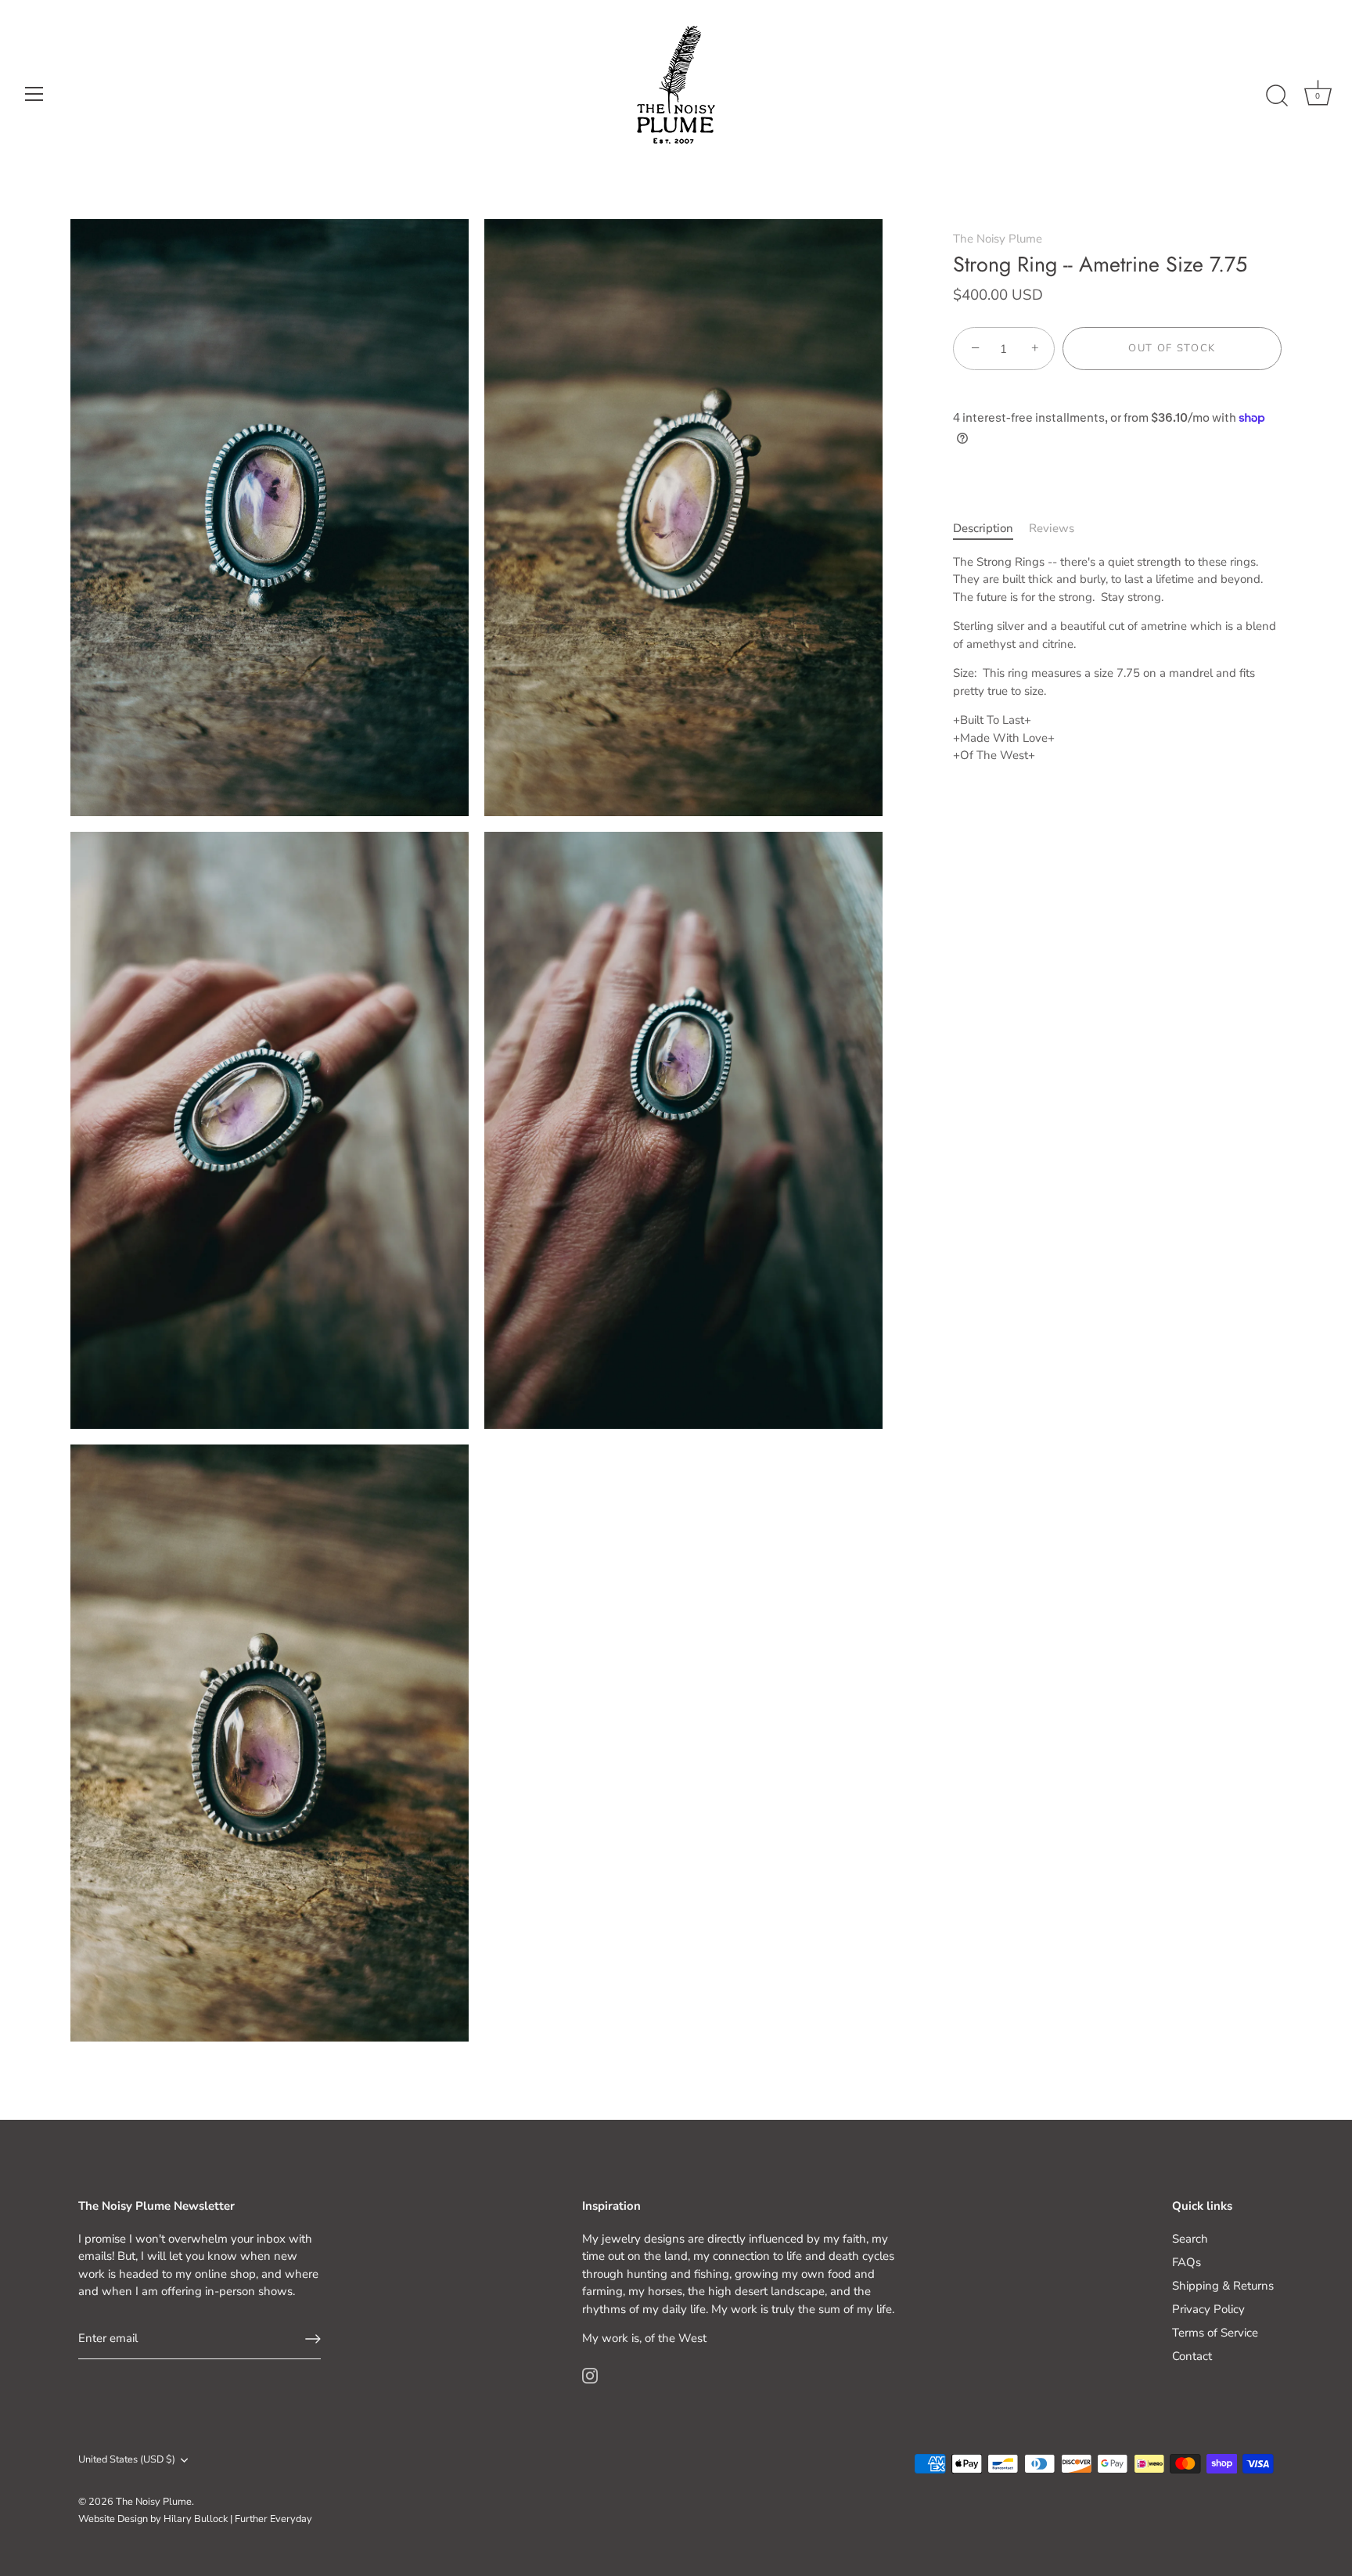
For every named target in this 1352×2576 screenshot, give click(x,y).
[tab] (991, 529)
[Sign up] (313, 2339)
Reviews (1052, 529)
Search (1190, 2239)
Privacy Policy (1208, 2309)
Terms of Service (1215, 2333)
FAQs (1187, 2262)
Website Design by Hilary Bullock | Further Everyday (195, 2519)
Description (983, 529)
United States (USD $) (127, 2460)
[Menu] (34, 94)
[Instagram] (590, 2375)
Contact (1192, 2356)
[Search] (1277, 96)
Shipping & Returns (1223, 2286)
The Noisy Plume (998, 239)
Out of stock (1172, 349)
